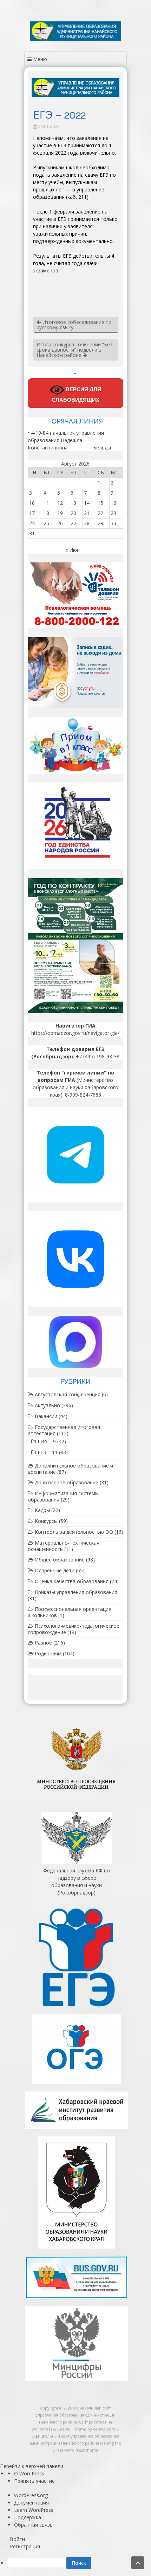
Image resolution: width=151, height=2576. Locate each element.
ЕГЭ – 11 (48, 1452)
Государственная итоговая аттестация (64, 1430)
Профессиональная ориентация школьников (70, 1612)
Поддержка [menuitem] (28, 2517)
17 (32, 513)
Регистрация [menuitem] (25, 2546)
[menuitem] (79, 2563)
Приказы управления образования (76, 1592)
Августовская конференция (68, 1394)
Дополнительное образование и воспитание (70, 1469)
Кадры (42, 1510)
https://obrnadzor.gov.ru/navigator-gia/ (75, 1033)
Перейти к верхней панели (32, 2466)
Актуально (47, 1405)
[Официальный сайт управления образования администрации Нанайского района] (75, 39)
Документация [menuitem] (31, 2503)
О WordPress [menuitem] (29, 2473)
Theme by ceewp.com (94, 2429)
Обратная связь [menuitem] (33, 2525)
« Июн (73, 550)
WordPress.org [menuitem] (31, 2495)
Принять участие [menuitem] (34, 2481)
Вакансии (46, 1416)
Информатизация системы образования (63, 1496)
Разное (43, 1643)
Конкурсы (46, 1521)
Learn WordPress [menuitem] (34, 2510)
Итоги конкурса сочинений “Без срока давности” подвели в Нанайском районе (74, 350)
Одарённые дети (55, 1570)
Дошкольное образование (67, 1482)
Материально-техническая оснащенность (64, 1546)
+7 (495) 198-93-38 (98, 1056)
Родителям (48, 1653)
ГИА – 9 (47, 1441)
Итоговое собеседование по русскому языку (74, 325)
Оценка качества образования (72, 1581)
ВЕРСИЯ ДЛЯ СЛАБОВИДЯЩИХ (76, 395)
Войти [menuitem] (17, 2539)
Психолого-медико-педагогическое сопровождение (74, 1629)
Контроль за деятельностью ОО (74, 1532)
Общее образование (60, 1560)
